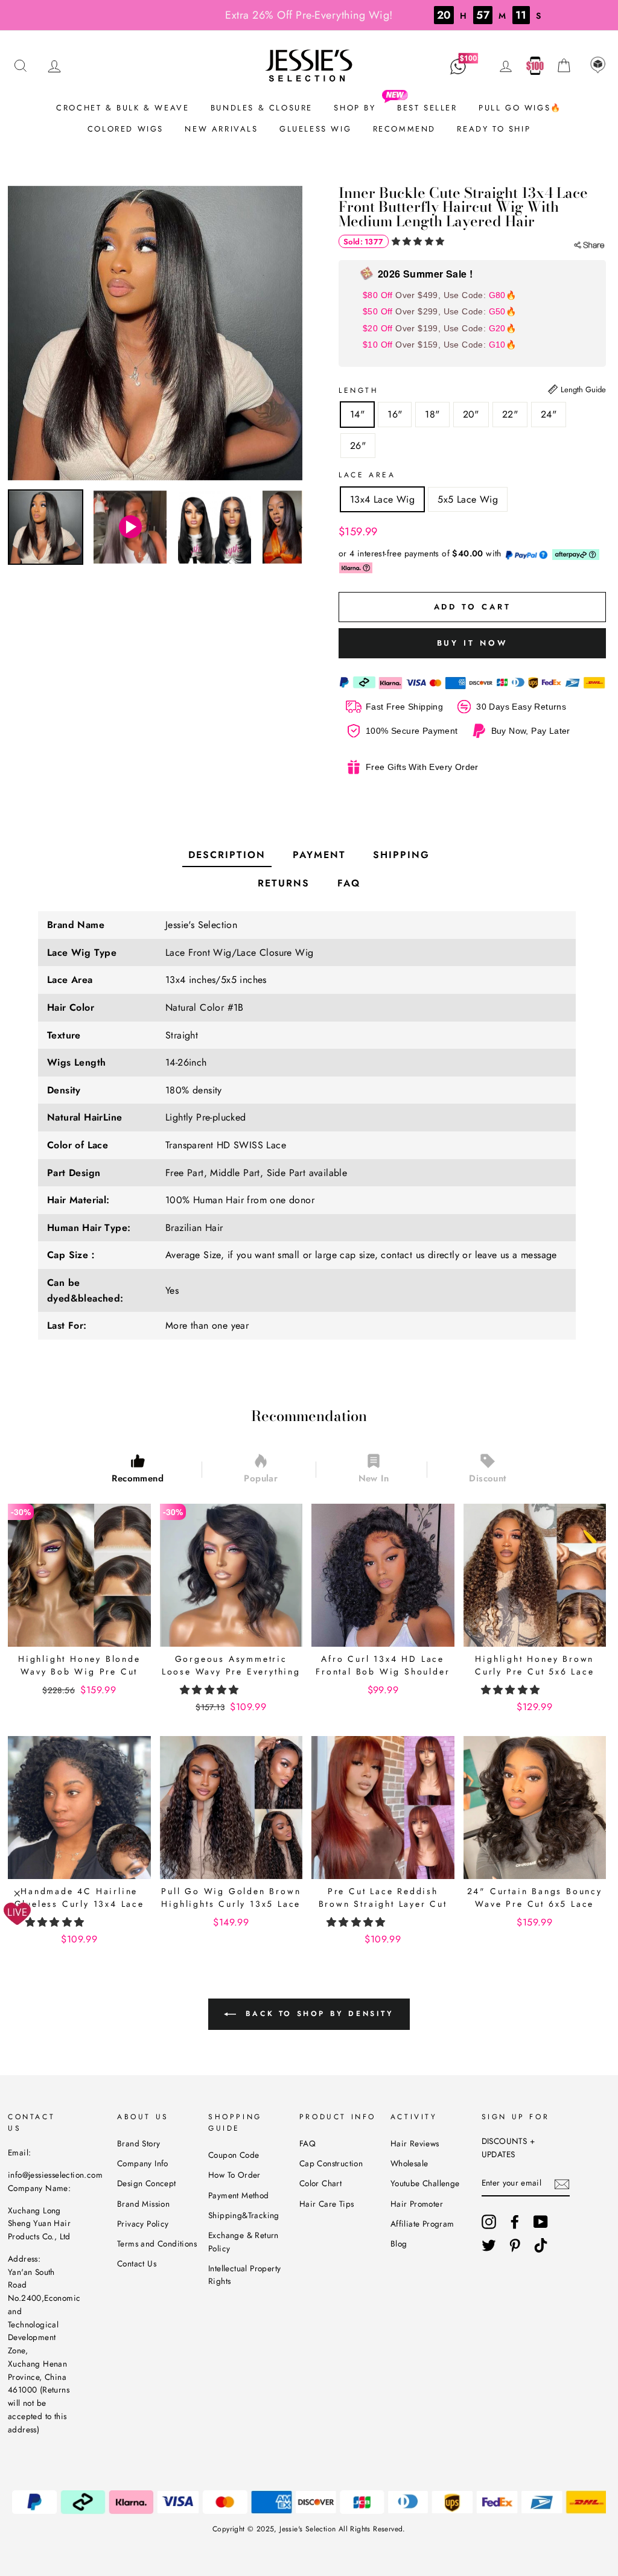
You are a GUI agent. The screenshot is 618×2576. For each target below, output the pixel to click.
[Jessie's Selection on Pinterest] (515, 2245)
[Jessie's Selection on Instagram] (489, 2222)
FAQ (349, 883)
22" (510, 414)
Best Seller (427, 108)
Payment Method (239, 2195)
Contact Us (137, 2263)
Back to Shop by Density (317, 2014)
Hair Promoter (417, 2204)
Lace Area (367, 475)
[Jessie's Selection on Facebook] (515, 2222)
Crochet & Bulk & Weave (123, 108)
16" (395, 414)
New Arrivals (221, 129)
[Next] (295, 527)
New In (374, 1478)
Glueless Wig (315, 129)
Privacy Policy (143, 2224)
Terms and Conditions (157, 2244)
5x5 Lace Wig (468, 499)
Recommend (404, 129)
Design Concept (147, 2183)
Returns (284, 883)
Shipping (401, 855)
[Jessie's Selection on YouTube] (541, 2222)
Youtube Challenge (425, 2183)
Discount (487, 1478)
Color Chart (320, 2183)
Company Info (143, 2163)
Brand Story (139, 2143)
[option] (155, 333)
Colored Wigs (126, 129)
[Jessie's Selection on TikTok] (541, 2245)
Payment (319, 855)
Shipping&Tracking (244, 2215)
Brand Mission (143, 2204)
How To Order (234, 2175)
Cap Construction (331, 2163)
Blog (399, 2244)
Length (359, 390)
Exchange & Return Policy (244, 2242)
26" (358, 446)
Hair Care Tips (327, 2204)
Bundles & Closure (262, 108)
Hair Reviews (415, 2143)
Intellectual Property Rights (244, 2275)
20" (471, 414)
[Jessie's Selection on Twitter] (489, 2245)
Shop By (355, 108)
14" (357, 414)
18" (432, 414)
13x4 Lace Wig (382, 499)
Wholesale (409, 2163)
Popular (261, 1478)
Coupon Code (234, 2155)
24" (549, 414)
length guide (582, 390)
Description (227, 855)
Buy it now (473, 643)
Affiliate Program (422, 2224)
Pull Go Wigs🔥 (520, 108)
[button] (419, 241)
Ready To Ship (494, 129)
